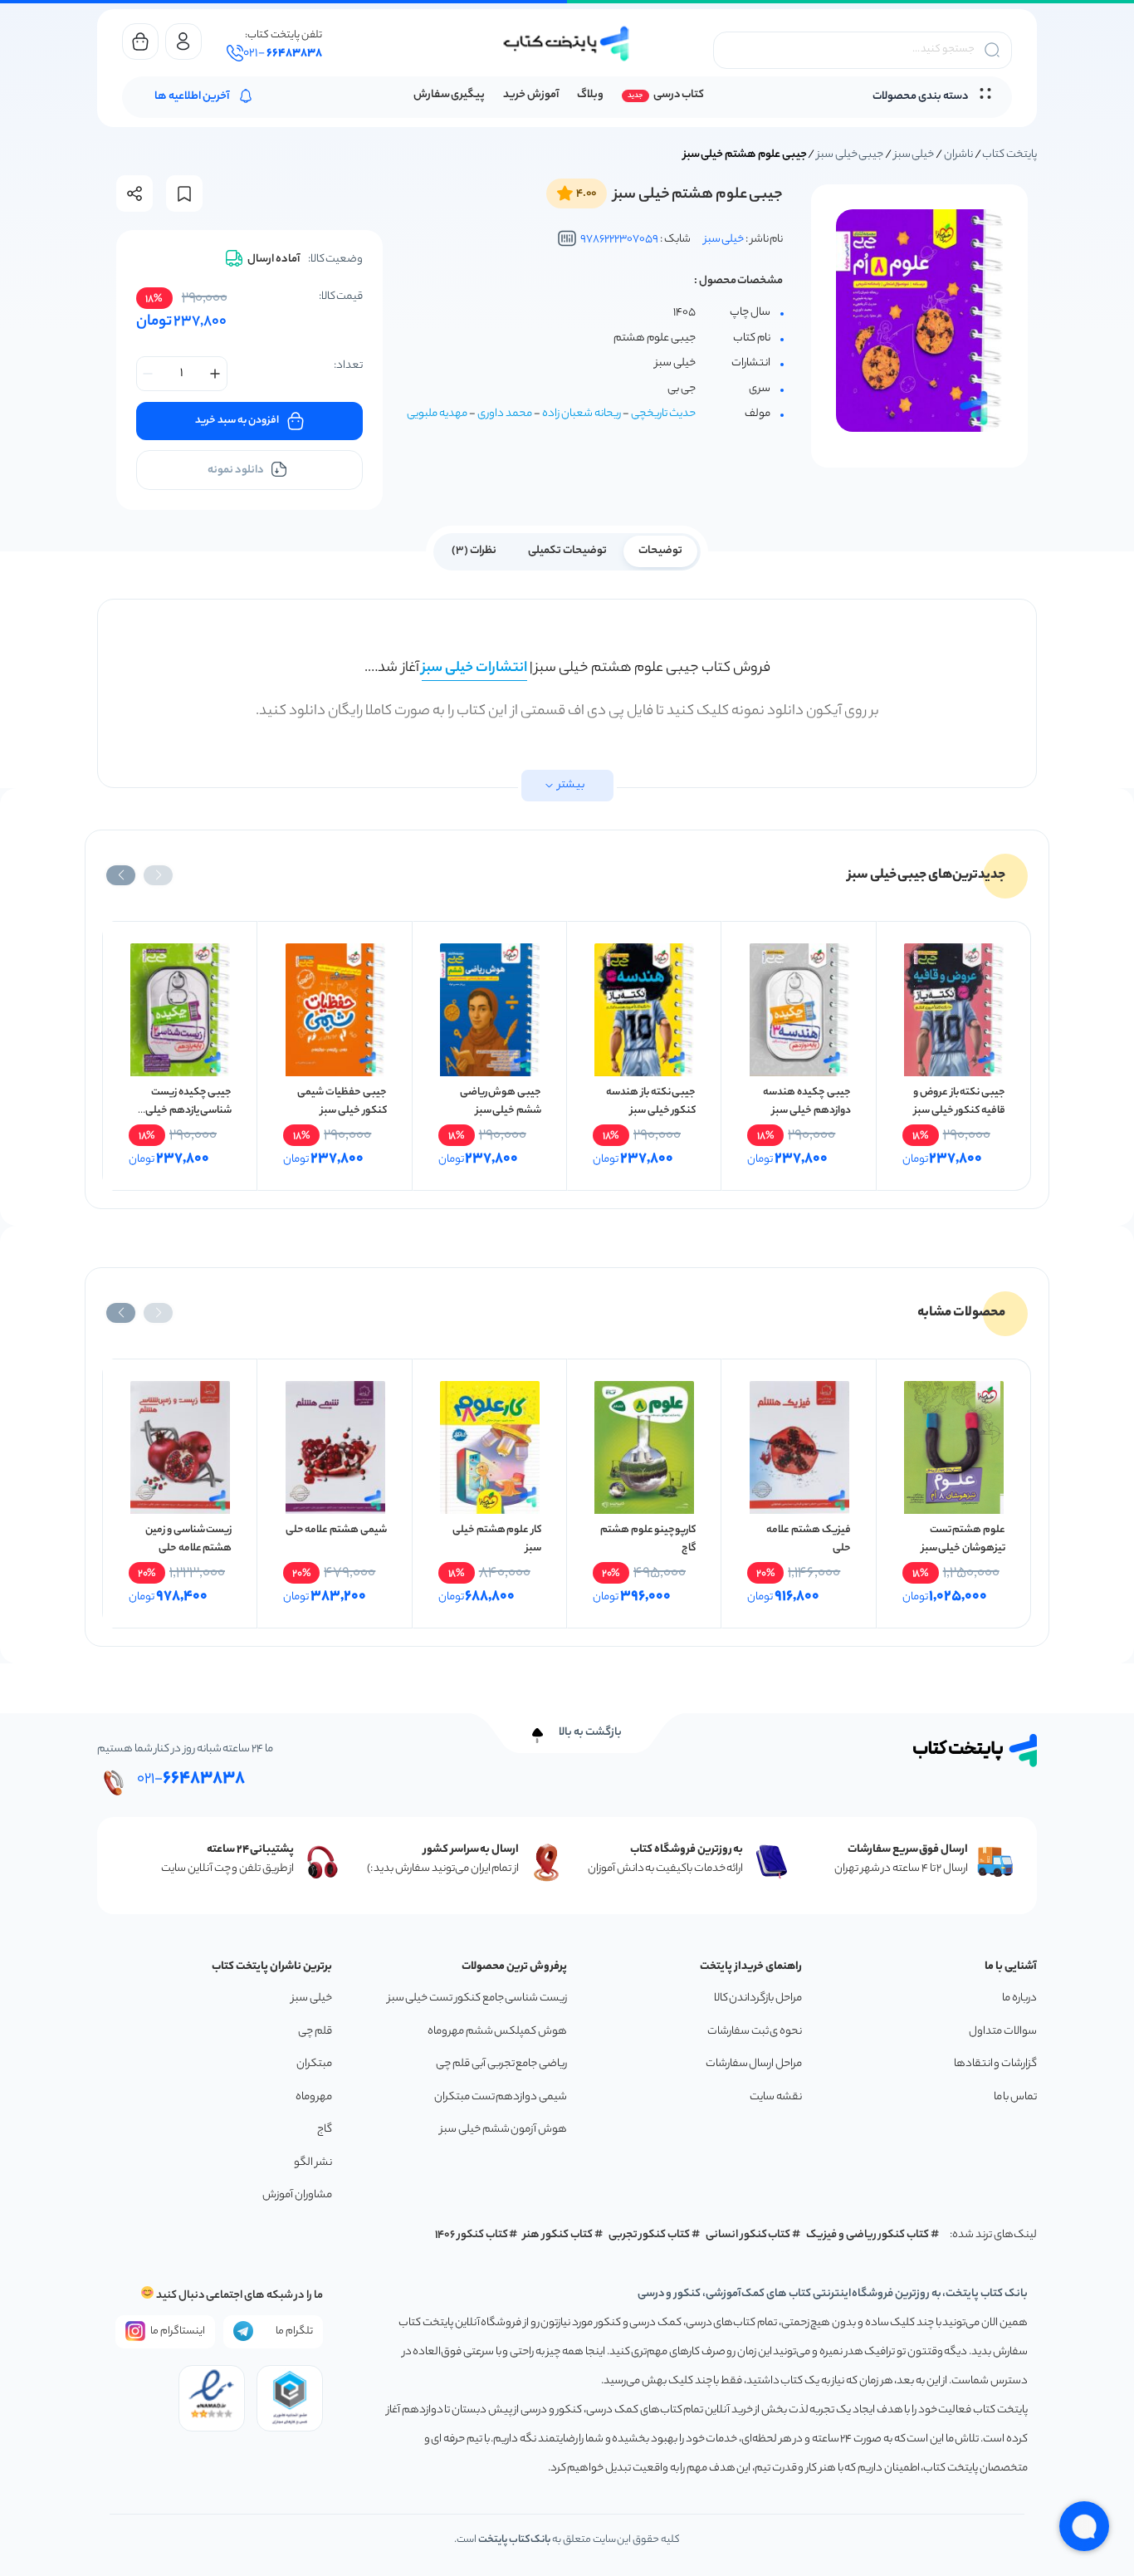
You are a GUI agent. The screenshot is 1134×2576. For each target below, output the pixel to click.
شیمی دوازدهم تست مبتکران (501, 2097)
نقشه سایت (776, 2097)
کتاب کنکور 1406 (472, 2235)
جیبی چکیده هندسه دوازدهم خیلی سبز (807, 1102)
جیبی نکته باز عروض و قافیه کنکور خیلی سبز (959, 1102)
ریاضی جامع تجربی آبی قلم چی (501, 2064)
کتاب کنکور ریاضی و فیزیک (868, 2235)
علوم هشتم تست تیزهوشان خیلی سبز (963, 1539)
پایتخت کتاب (1009, 155)
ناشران (958, 155)
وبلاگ (590, 95)
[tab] (660, 550)
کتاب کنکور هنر (558, 2235)
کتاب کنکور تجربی (650, 2235)
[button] (158, 875)
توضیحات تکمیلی (567, 551)
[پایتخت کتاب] (567, 44)
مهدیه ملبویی (437, 414)
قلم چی (315, 2032)
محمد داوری (505, 414)
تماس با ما (1015, 2097)
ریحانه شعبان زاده (582, 414)
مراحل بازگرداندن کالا (758, 1998)
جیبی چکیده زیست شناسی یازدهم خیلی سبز (188, 1111)
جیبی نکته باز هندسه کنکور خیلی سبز (651, 1102)
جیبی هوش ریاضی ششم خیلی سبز (501, 1102)
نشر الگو (313, 2163)
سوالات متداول (1003, 2032)
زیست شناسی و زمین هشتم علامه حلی (188, 1539)
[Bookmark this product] (184, 194)
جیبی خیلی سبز (850, 155)
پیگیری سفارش (450, 95)
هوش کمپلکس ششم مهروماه (497, 2032)
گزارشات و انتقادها (995, 2064)
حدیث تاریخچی (663, 414)
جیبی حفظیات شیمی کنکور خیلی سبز (342, 1102)
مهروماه (314, 2097)
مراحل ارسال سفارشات (754, 2064)
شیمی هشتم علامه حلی (336, 1530)
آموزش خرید (531, 95)
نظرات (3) (474, 551)
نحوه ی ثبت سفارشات (755, 2032)
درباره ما (1019, 1998)
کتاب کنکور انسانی (748, 2235)
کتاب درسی (679, 95)
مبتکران (314, 2064)
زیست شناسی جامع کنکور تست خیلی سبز (477, 1998)
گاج (325, 2130)
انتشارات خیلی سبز (474, 668)
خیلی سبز (914, 155)
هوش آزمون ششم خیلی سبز (503, 2130)
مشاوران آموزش (297, 2195)
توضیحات (660, 551)
